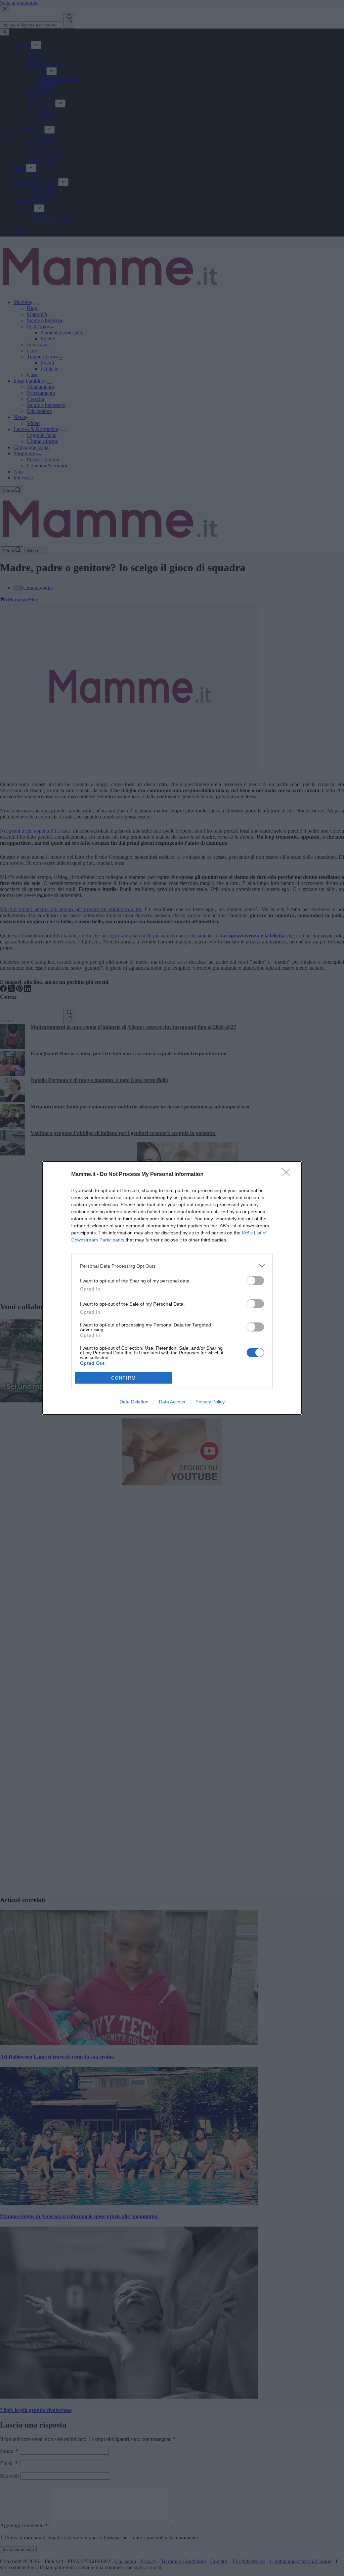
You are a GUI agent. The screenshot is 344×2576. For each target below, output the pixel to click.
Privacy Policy (210, 1402)
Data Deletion (134, 1402)
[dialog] (172, 1288)
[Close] (288, 1175)
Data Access (172, 1402)
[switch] (255, 1281)
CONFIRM (124, 1378)
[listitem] (172, 1266)
